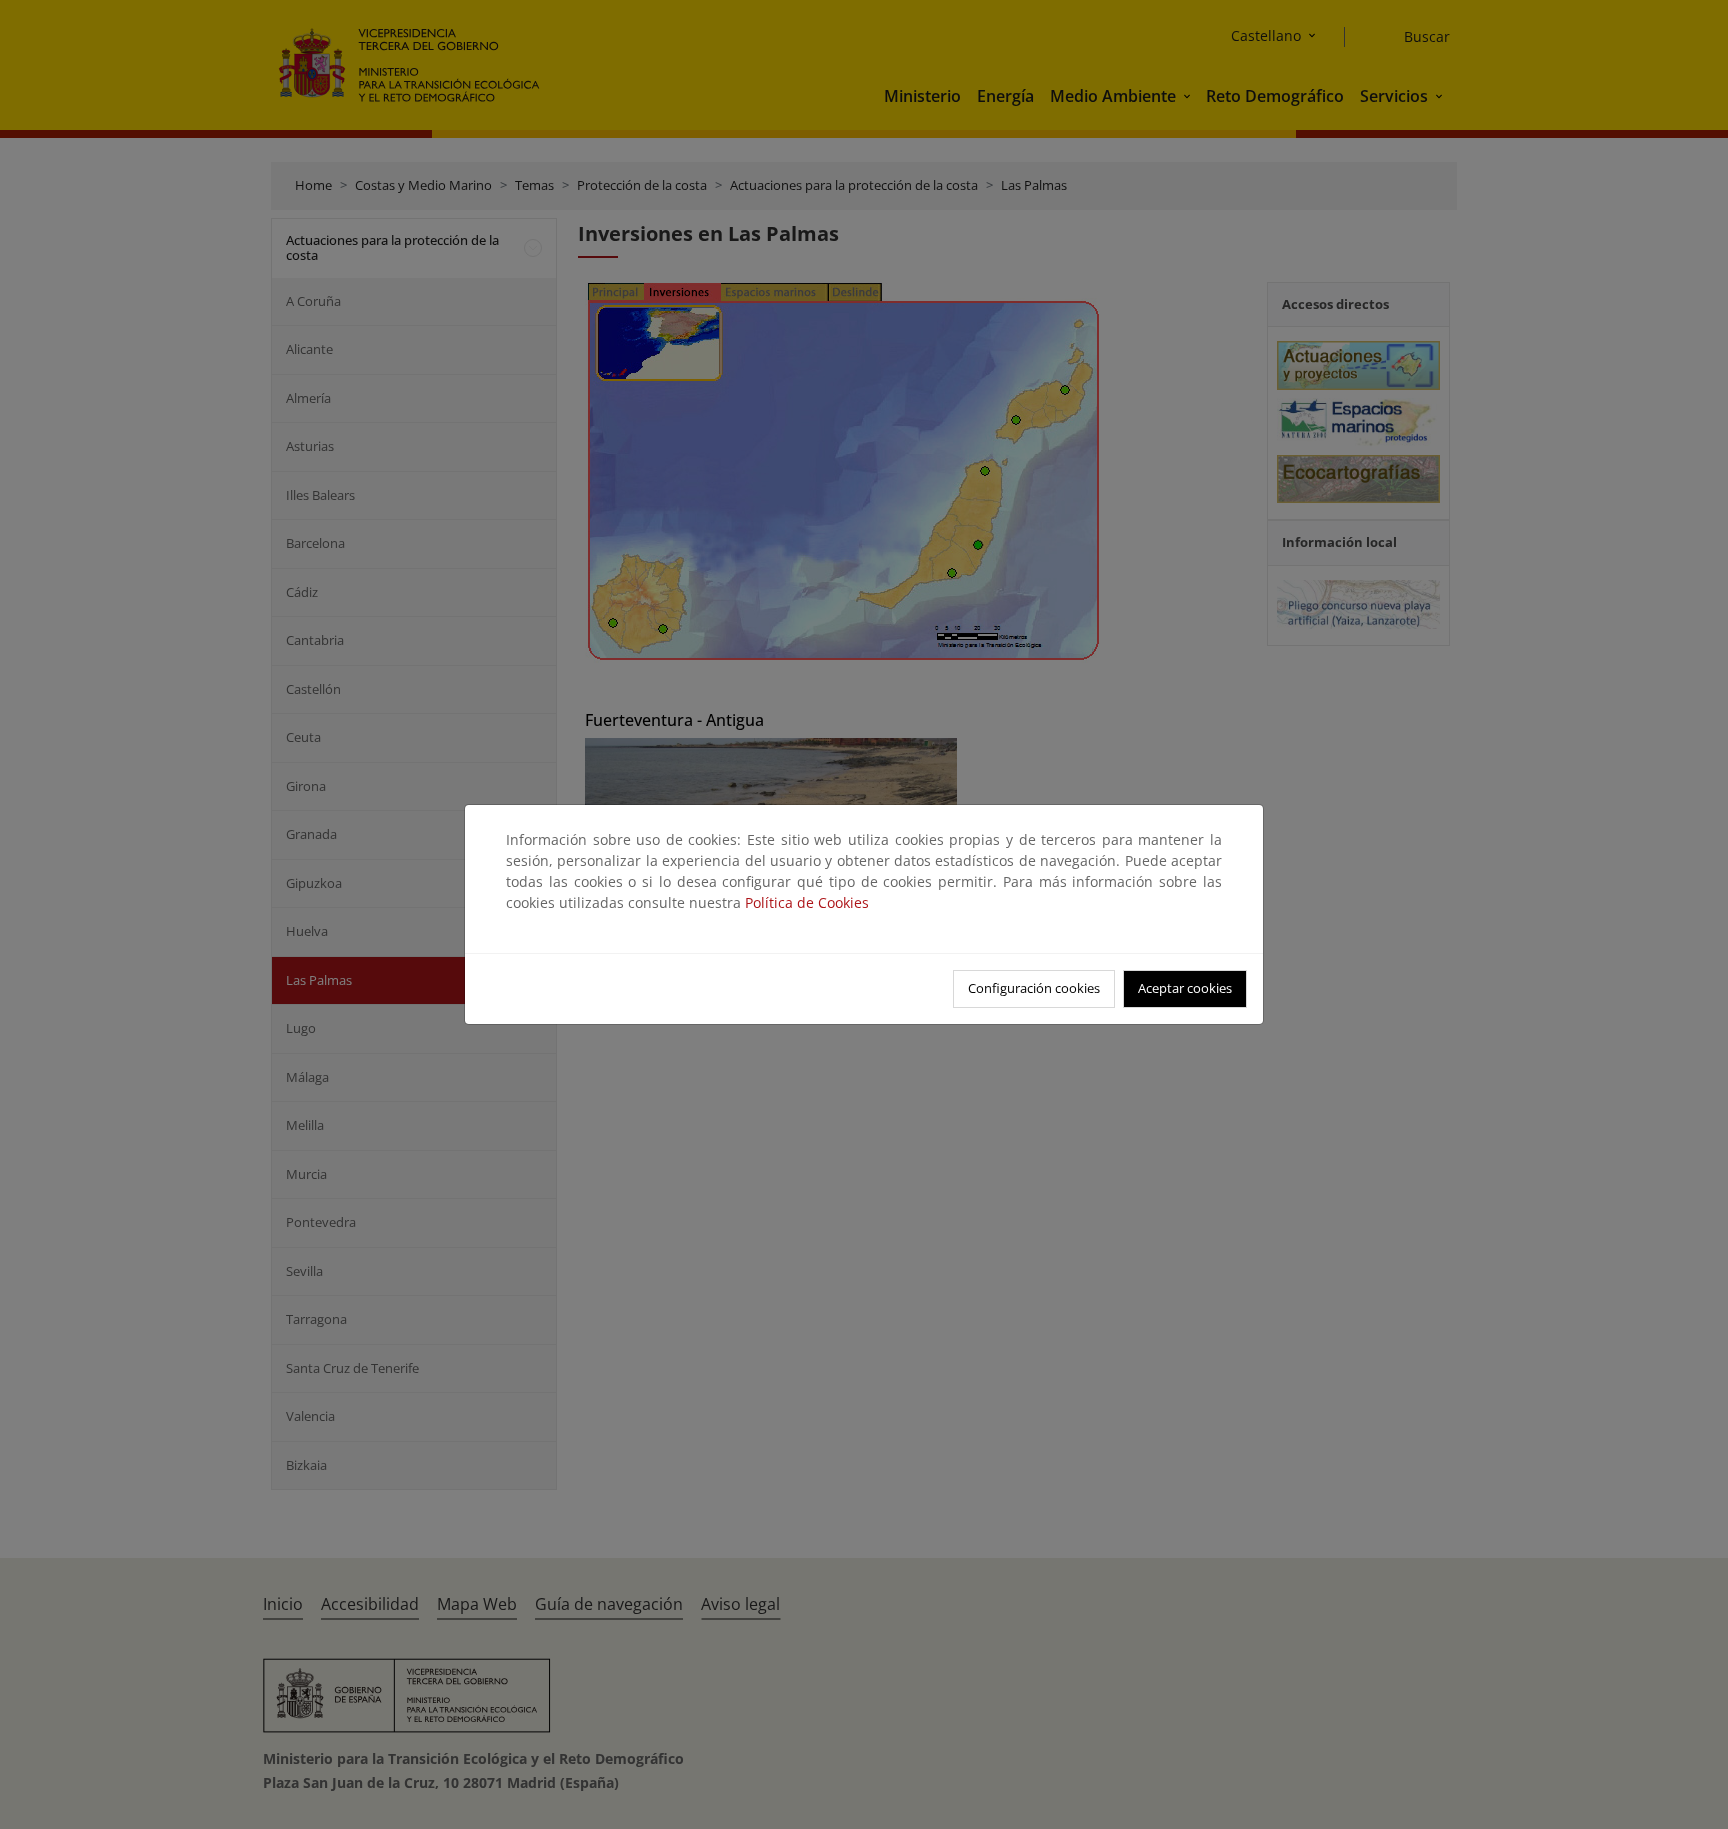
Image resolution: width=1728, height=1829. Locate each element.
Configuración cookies (1034, 988)
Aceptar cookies (1185, 988)
